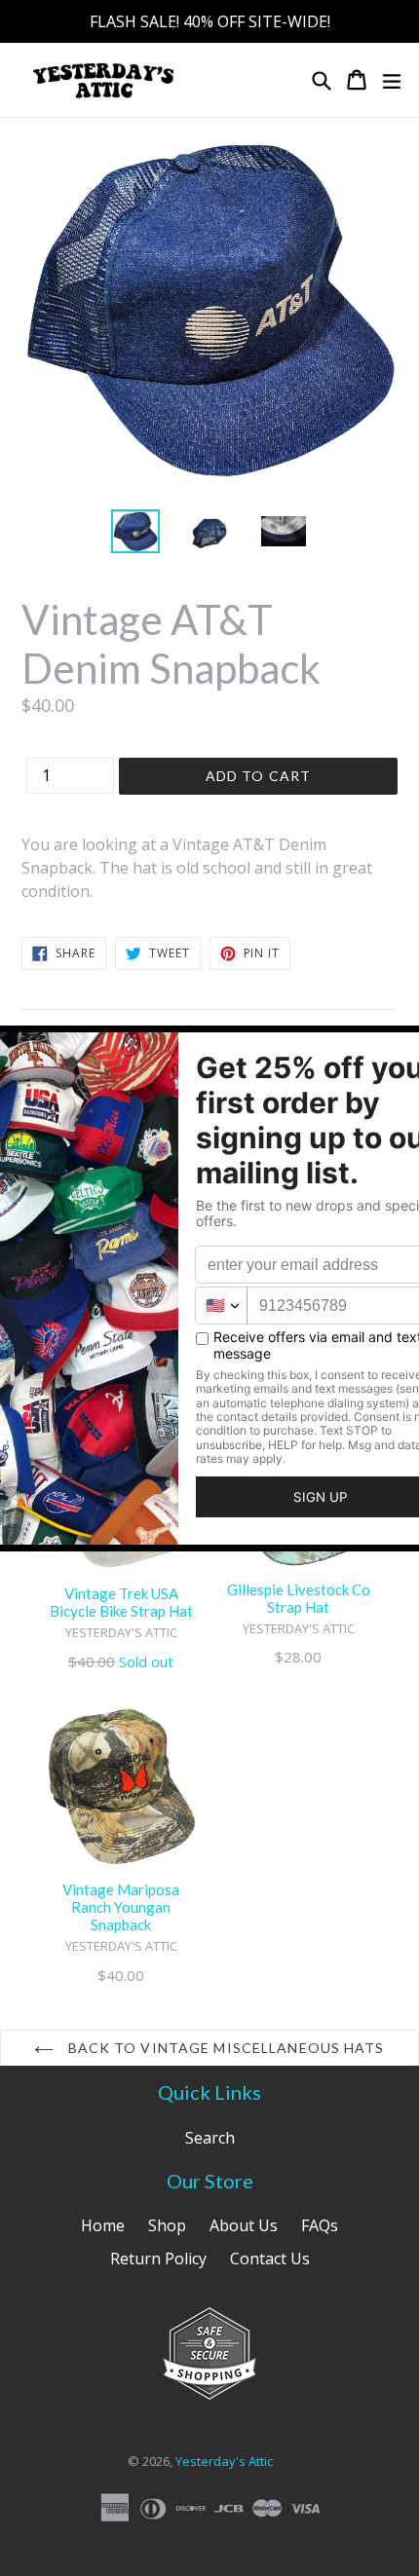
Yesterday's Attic (224, 2461)
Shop (167, 2225)
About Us (244, 2225)
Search (210, 2138)
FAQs (320, 2225)
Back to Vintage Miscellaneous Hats (224, 2048)
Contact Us (270, 2259)
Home (103, 2225)
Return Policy (158, 2259)
